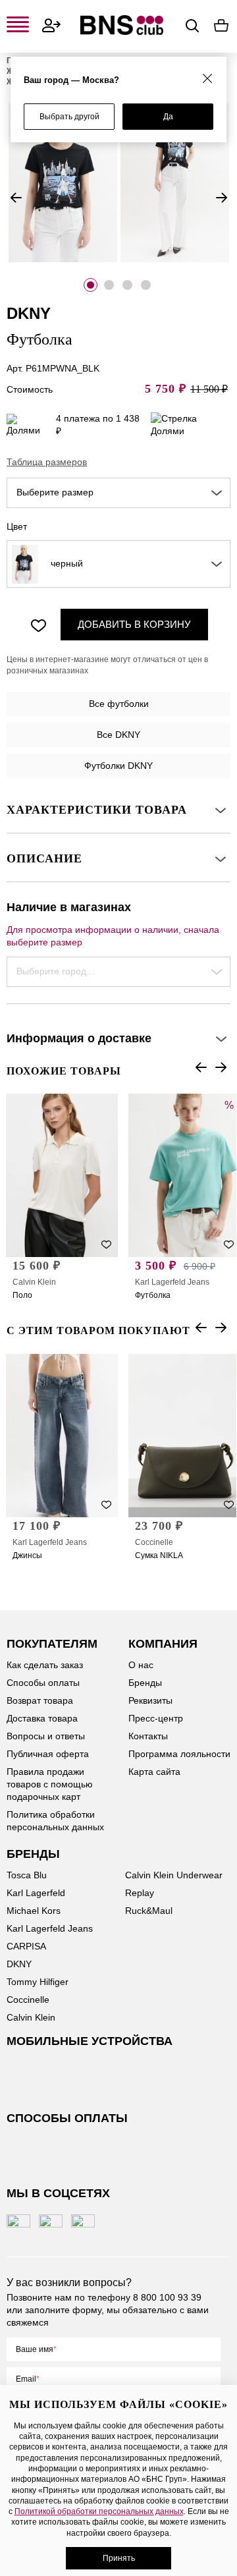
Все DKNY (118, 735)
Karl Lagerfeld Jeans (172, 1282)
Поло (22, 1295)
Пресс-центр (156, 1718)
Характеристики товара (97, 810)
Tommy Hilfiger (38, 1982)
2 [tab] (109, 285)
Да (168, 117)
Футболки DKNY (118, 766)
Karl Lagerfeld (36, 1893)
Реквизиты (150, 1700)
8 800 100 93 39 (167, 2297)
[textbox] (118, 493)
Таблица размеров (47, 462)
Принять (119, 2558)
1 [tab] (91, 285)
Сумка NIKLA (159, 1555)
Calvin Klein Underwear (174, 1875)
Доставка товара (42, 1718)
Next (221, 198)
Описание (44, 858)
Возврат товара (40, 1700)
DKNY (19, 1964)
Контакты (148, 1736)
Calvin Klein (34, 1282)
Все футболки (119, 704)
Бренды (145, 1683)
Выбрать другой (69, 117)
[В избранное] (38, 625)
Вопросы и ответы (46, 1736)
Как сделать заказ (45, 1665)
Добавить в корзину (134, 624)
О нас (141, 1665)
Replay (140, 1893)
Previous (16, 198)
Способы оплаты (43, 1683)
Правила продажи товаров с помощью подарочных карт (50, 1784)
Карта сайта (154, 1772)
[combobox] (118, 493)
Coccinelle (154, 1542)
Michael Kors (34, 1911)
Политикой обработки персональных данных (99, 2511)
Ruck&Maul (149, 1911)
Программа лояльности (179, 1754)
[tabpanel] (63, 183)
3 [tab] (127, 285)
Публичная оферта (48, 1754)
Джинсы (27, 1555)
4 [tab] (146, 285)
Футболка (153, 1295)
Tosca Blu (27, 1875)
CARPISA (26, 1946)
